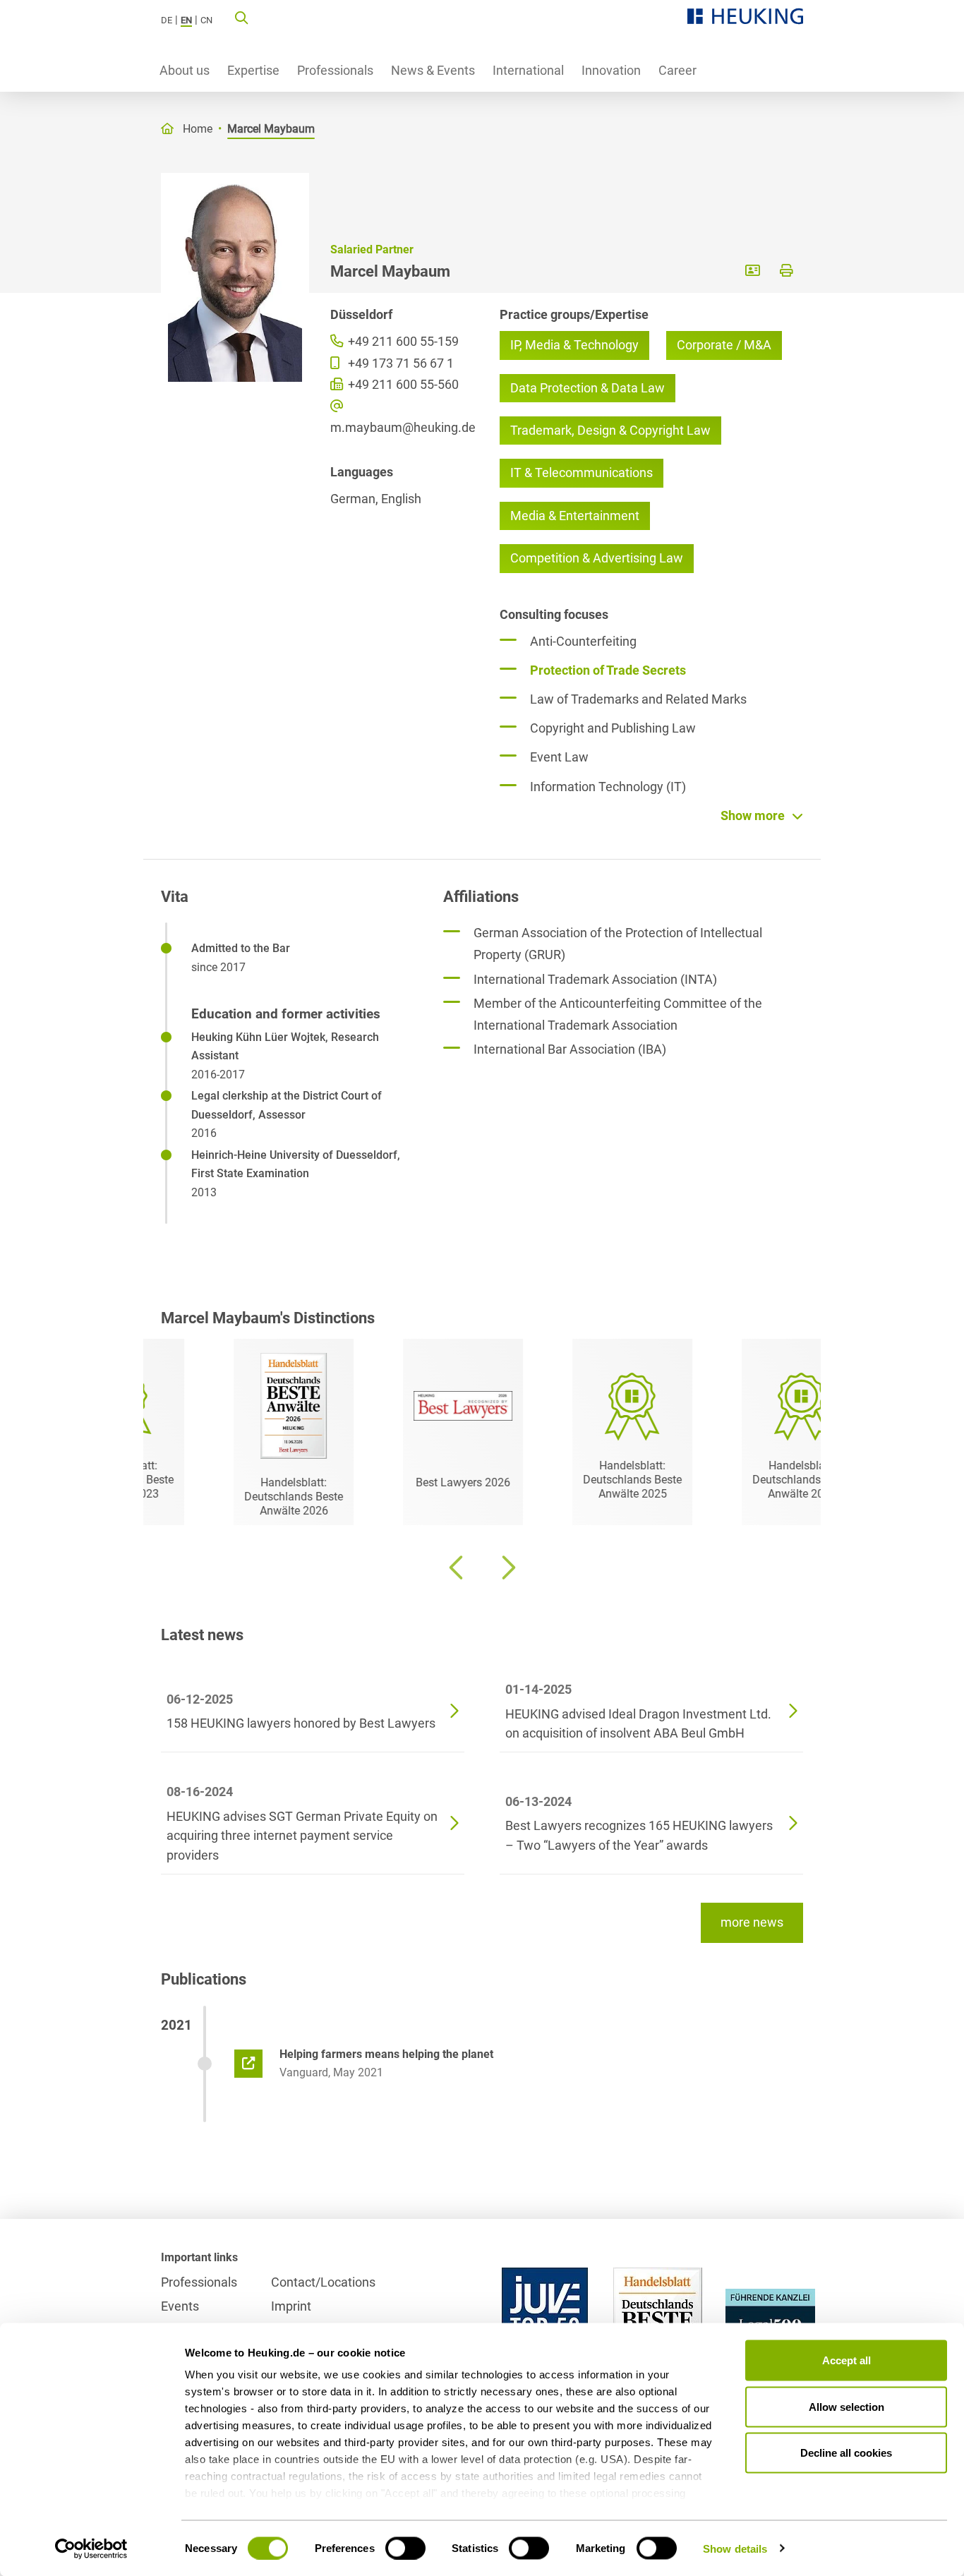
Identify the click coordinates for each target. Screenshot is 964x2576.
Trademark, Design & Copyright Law (610, 430)
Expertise (253, 70)
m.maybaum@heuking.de (397, 427)
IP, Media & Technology (574, 345)
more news (752, 1922)
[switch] (405, 2548)
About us (185, 70)
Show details (735, 2548)
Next (507, 1567)
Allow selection (846, 2406)
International (528, 70)
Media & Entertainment (575, 516)
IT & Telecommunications (582, 473)
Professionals (335, 70)
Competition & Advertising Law (597, 558)
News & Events (433, 70)
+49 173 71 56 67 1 (399, 363)
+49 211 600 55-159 (402, 341)
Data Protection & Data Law (588, 388)
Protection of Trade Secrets (608, 670)
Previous (457, 1567)
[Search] (241, 17)
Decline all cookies (846, 2453)
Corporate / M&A (724, 345)
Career (677, 70)
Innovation (611, 70)
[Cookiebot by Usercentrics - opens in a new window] (91, 2548)
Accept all (846, 2360)
